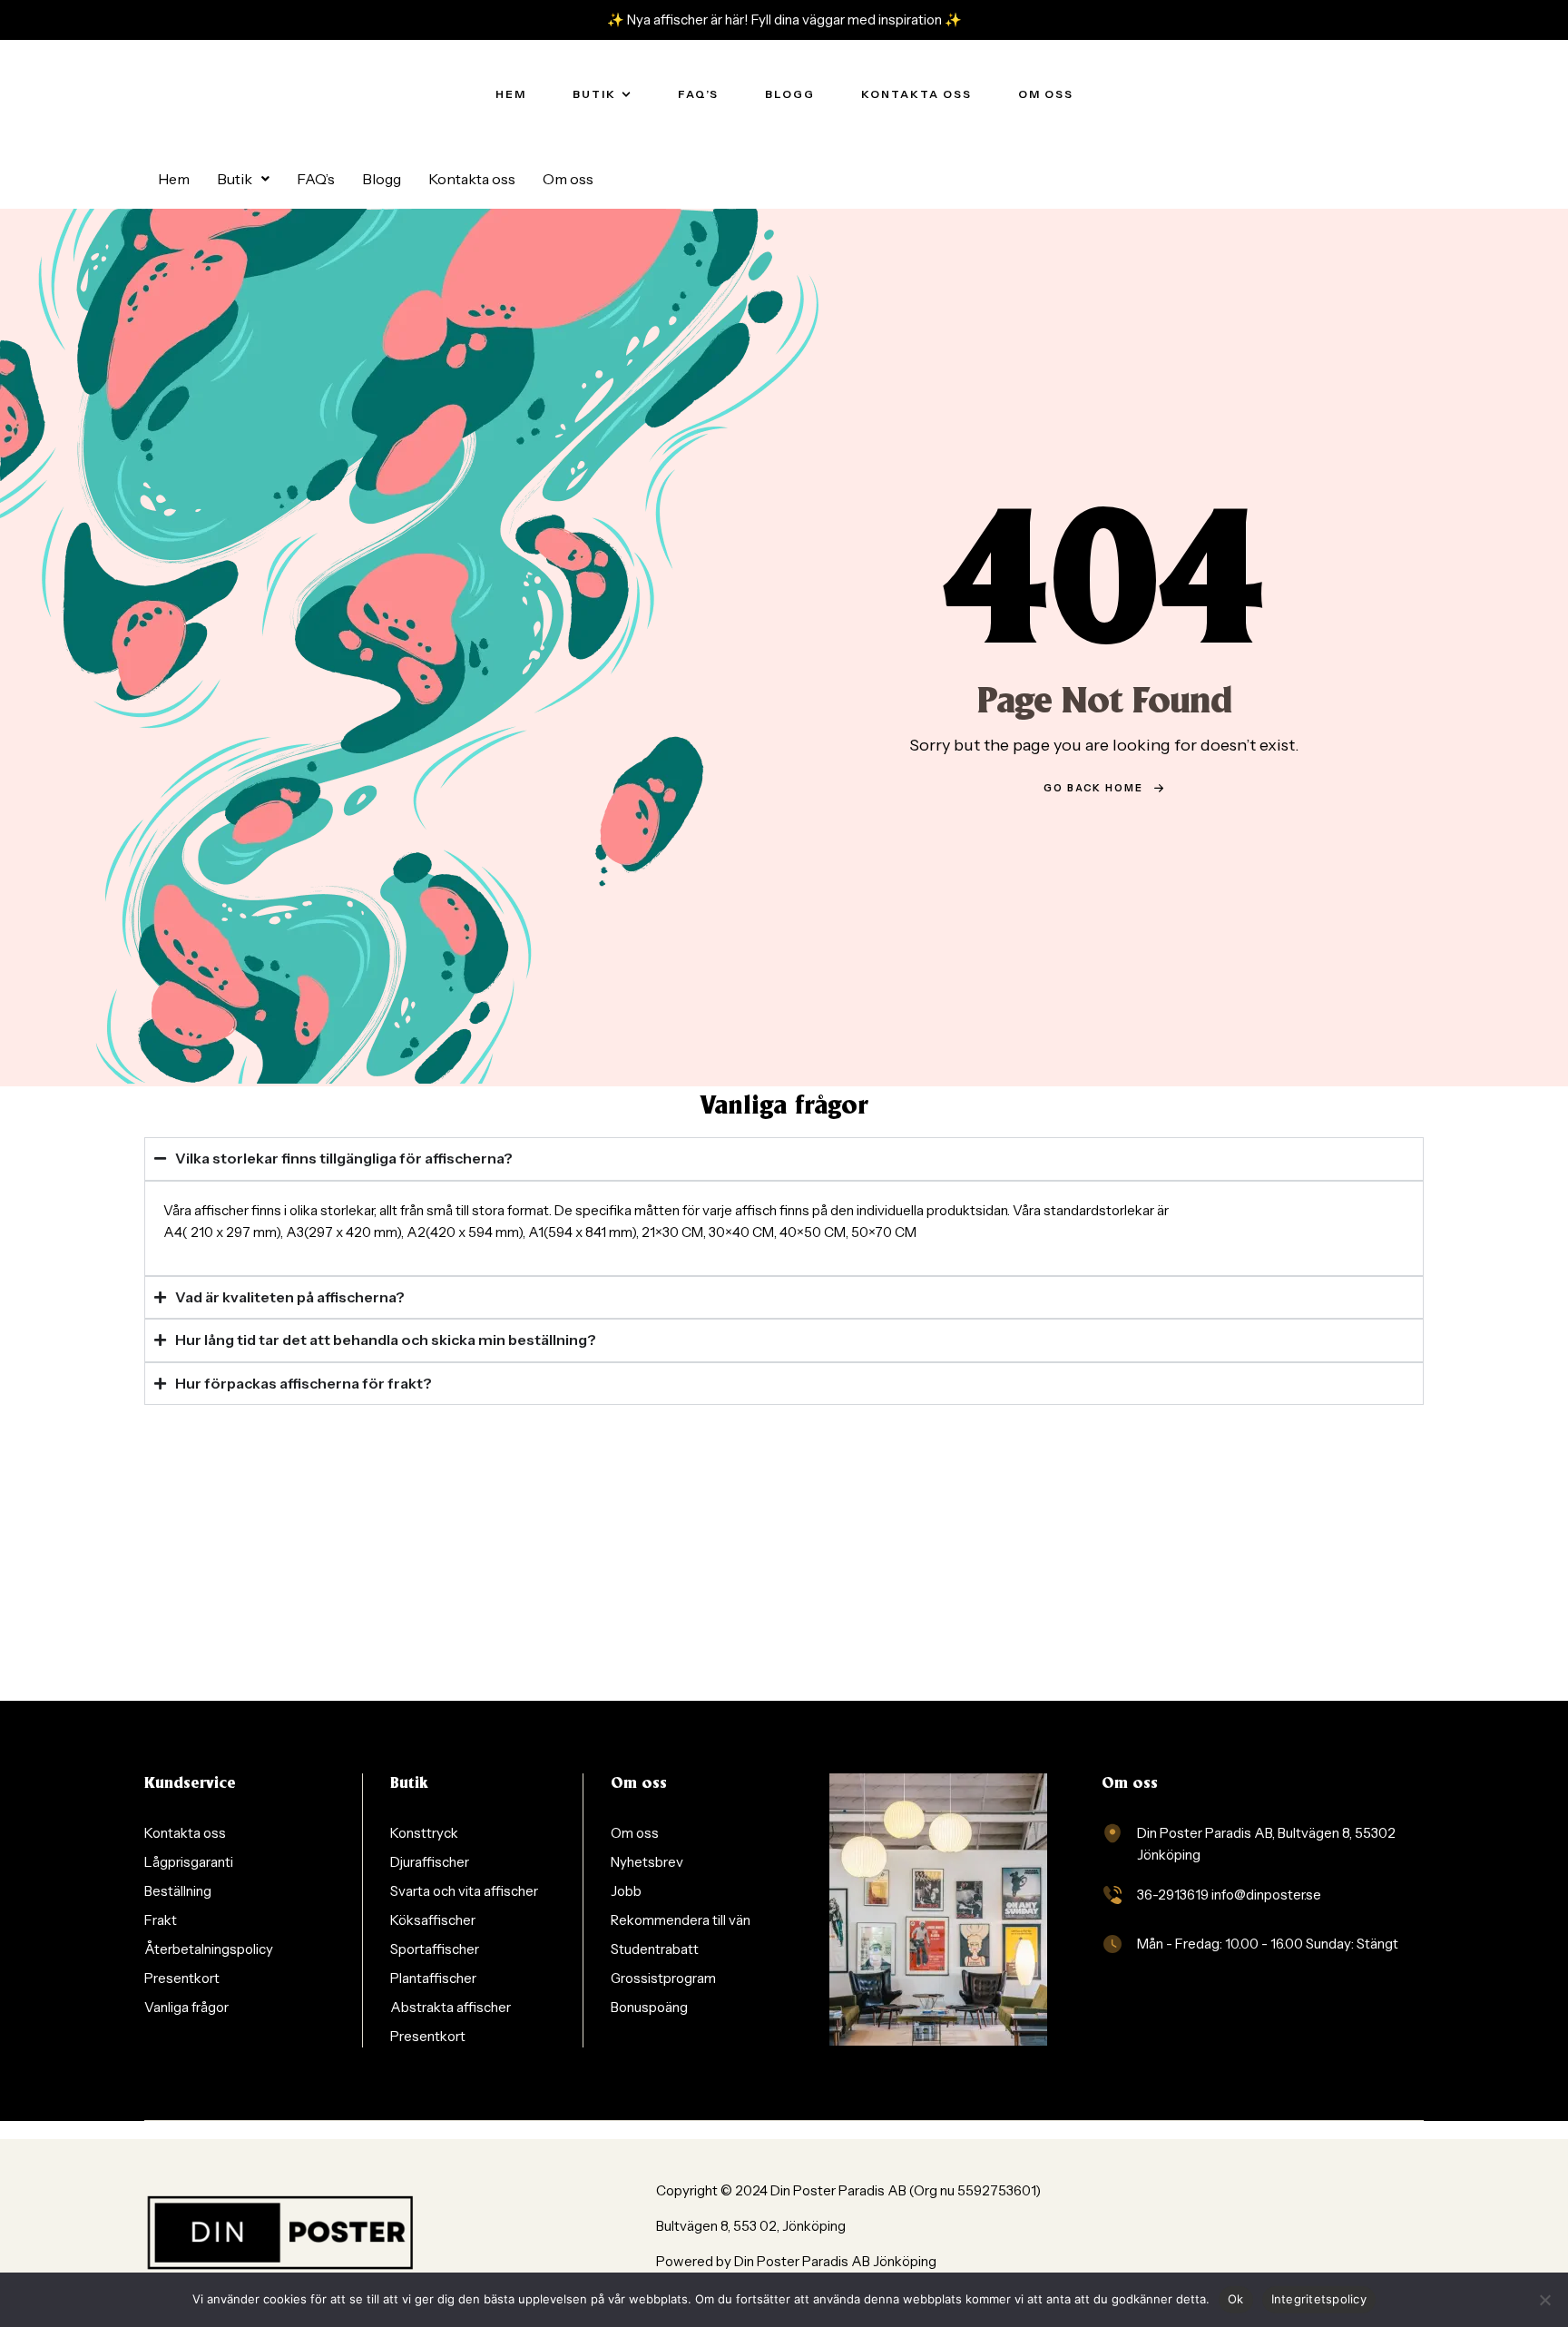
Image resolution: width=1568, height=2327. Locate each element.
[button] (243, 179)
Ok (1236, 2299)
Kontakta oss (472, 179)
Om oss (568, 179)
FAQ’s (316, 179)
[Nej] (1545, 2300)
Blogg (382, 179)
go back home (1093, 788)
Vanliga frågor (784, 1107)
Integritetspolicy (1319, 2299)
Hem (174, 179)
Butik (235, 179)
